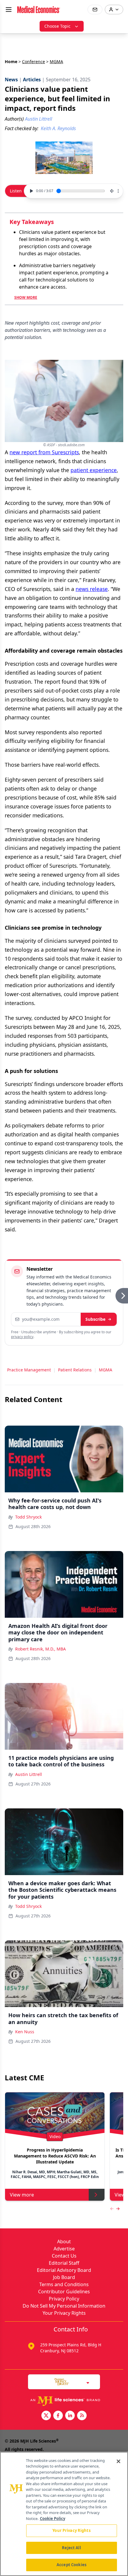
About (64, 2241)
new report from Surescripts (44, 452)
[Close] (118, 2461)
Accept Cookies (71, 2565)
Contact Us (64, 2256)
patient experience (94, 470)
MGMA (106, 1370)
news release (92, 589)
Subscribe (95, 1319)
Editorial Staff (64, 2263)
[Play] (31, 191)
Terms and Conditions (64, 2284)
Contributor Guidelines (64, 2292)
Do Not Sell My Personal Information (64, 2306)
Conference (33, 62)
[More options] (118, 191)
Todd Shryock (28, 1517)
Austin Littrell (29, 1774)
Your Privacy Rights (64, 2313)
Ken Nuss (25, 2032)
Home (11, 62)
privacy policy (22, 1337)
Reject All (71, 2548)
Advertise (64, 2249)
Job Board (64, 2277)
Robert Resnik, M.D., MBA (40, 1649)
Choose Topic (57, 26)
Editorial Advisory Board (64, 2270)
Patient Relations (75, 1370)
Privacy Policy (64, 2299)
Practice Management (29, 1370)
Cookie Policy (53, 2519)
